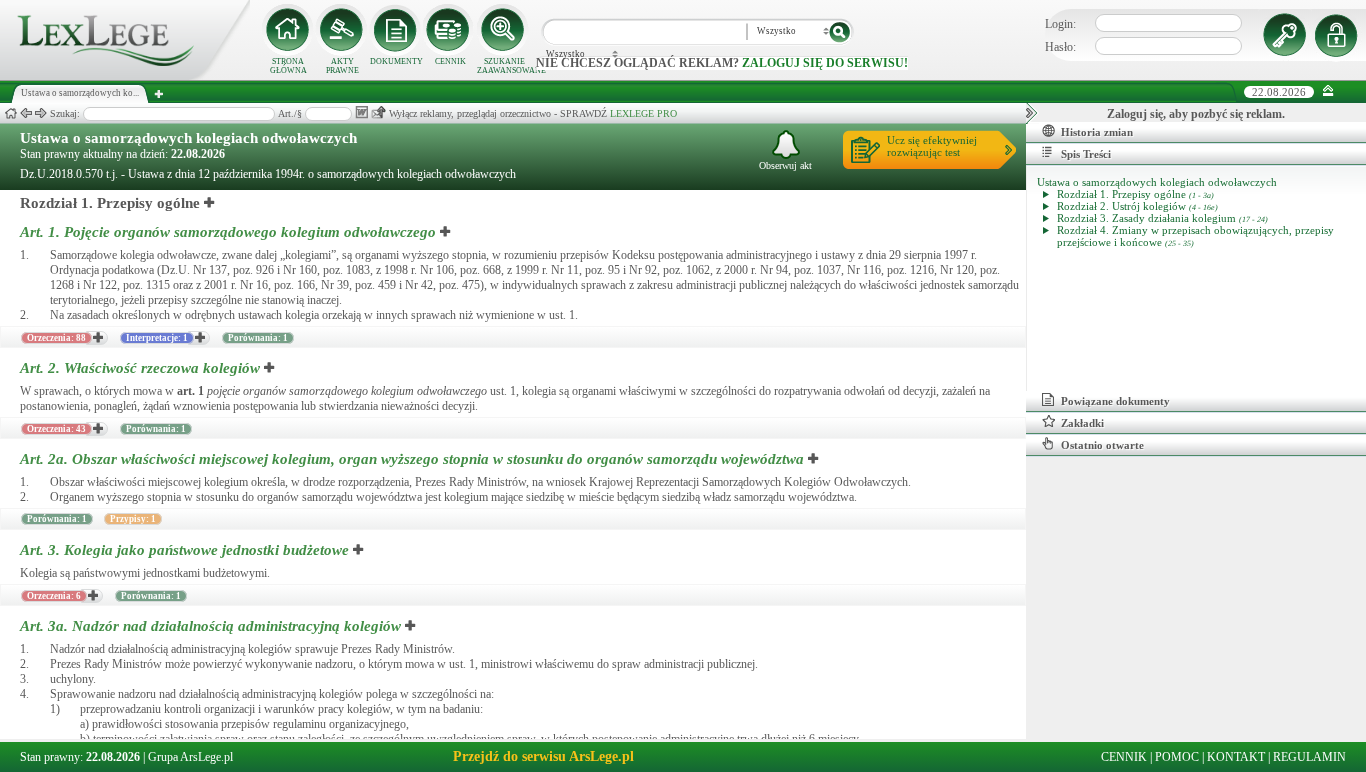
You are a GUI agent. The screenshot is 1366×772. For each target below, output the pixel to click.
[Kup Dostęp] (450, 30)
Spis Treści (1086, 154)
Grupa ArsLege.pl (190, 757)
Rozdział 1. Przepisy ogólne (110, 203)
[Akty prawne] (342, 30)
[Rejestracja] (1339, 35)
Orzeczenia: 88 (56, 338)
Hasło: (1060, 47)
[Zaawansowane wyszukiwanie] (504, 30)
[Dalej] (41, 113)
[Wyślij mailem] (378, 112)
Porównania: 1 (258, 338)
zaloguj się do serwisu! (825, 63)
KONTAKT (1236, 757)
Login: (1060, 24)
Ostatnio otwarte (1102, 445)
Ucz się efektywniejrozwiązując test (932, 146)
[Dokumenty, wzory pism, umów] (396, 30)
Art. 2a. (412, 459)
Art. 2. (140, 368)
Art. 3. (184, 550)
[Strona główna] (125, 76)
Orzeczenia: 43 (56, 429)
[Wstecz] (26, 113)
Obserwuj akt (785, 165)
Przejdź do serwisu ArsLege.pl (543, 756)
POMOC (1177, 757)
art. (190, 391)
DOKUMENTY (396, 61)
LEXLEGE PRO (643, 113)
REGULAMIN (1309, 757)
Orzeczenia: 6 (54, 596)
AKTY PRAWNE (342, 66)
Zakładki (1082, 423)
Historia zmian (1097, 132)
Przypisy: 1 (133, 519)
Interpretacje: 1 (157, 338)
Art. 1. (228, 232)
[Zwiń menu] (1328, 91)
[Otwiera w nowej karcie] (210, 203)
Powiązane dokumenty (1115, 401)
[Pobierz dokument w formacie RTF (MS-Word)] (361, 112)
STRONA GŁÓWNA (288, 66)
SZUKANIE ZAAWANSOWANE (504, 66)
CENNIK (450, 61)
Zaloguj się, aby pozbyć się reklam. (1196, 114)
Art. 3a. (210, 626)
